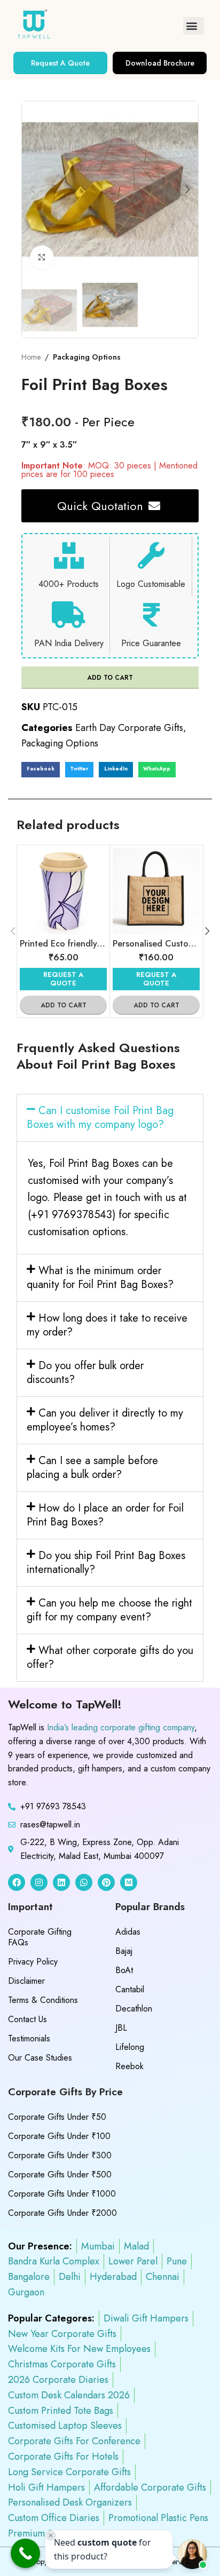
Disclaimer (26, 1981)
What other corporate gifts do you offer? (110, 1657)
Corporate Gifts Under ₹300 (60, 2155)
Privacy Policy (33, 1962)
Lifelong (130, 2047)
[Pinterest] (106, 1882)
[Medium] (129, 1882)
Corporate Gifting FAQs (40, 1937)
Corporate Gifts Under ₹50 (57, 2117)
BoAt (124, 1970)
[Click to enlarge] (42, 257)
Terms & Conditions (43, 2000)
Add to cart (110, 678)
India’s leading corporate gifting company (121, 1727)
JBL (121, 2028)
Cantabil (130, 1989)
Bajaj (124, 1951)
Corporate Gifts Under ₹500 (60, 2175)
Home (31, 357)
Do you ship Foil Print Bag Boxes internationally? (106, 1563)
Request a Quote (63, 979)
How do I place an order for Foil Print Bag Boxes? (105, 1515)
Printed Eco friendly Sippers (74, 944)
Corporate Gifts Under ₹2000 (62, 2213)
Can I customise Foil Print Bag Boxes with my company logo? (100, 1118)
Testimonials (29, 2038)
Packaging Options (87, 357)
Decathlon (134, 2009)
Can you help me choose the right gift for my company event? (109, 1610)
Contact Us (27, 2019)
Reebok (129, 2066)
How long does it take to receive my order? (107, 1325)
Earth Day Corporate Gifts (129, 728)
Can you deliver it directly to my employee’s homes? (105, 1420)
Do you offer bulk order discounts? (85, 1373)
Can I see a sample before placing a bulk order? (92, 1468)
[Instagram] (39, 1882)
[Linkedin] (61, 1882)
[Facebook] (17, 1882)
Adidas (128, 1932)
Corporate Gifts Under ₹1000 (62, 2194)
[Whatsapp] (84, 1882)
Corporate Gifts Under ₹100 (59, 2136)
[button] (194, 26)
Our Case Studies (40, 2058)
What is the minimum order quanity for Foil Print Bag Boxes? (100, 1278)
